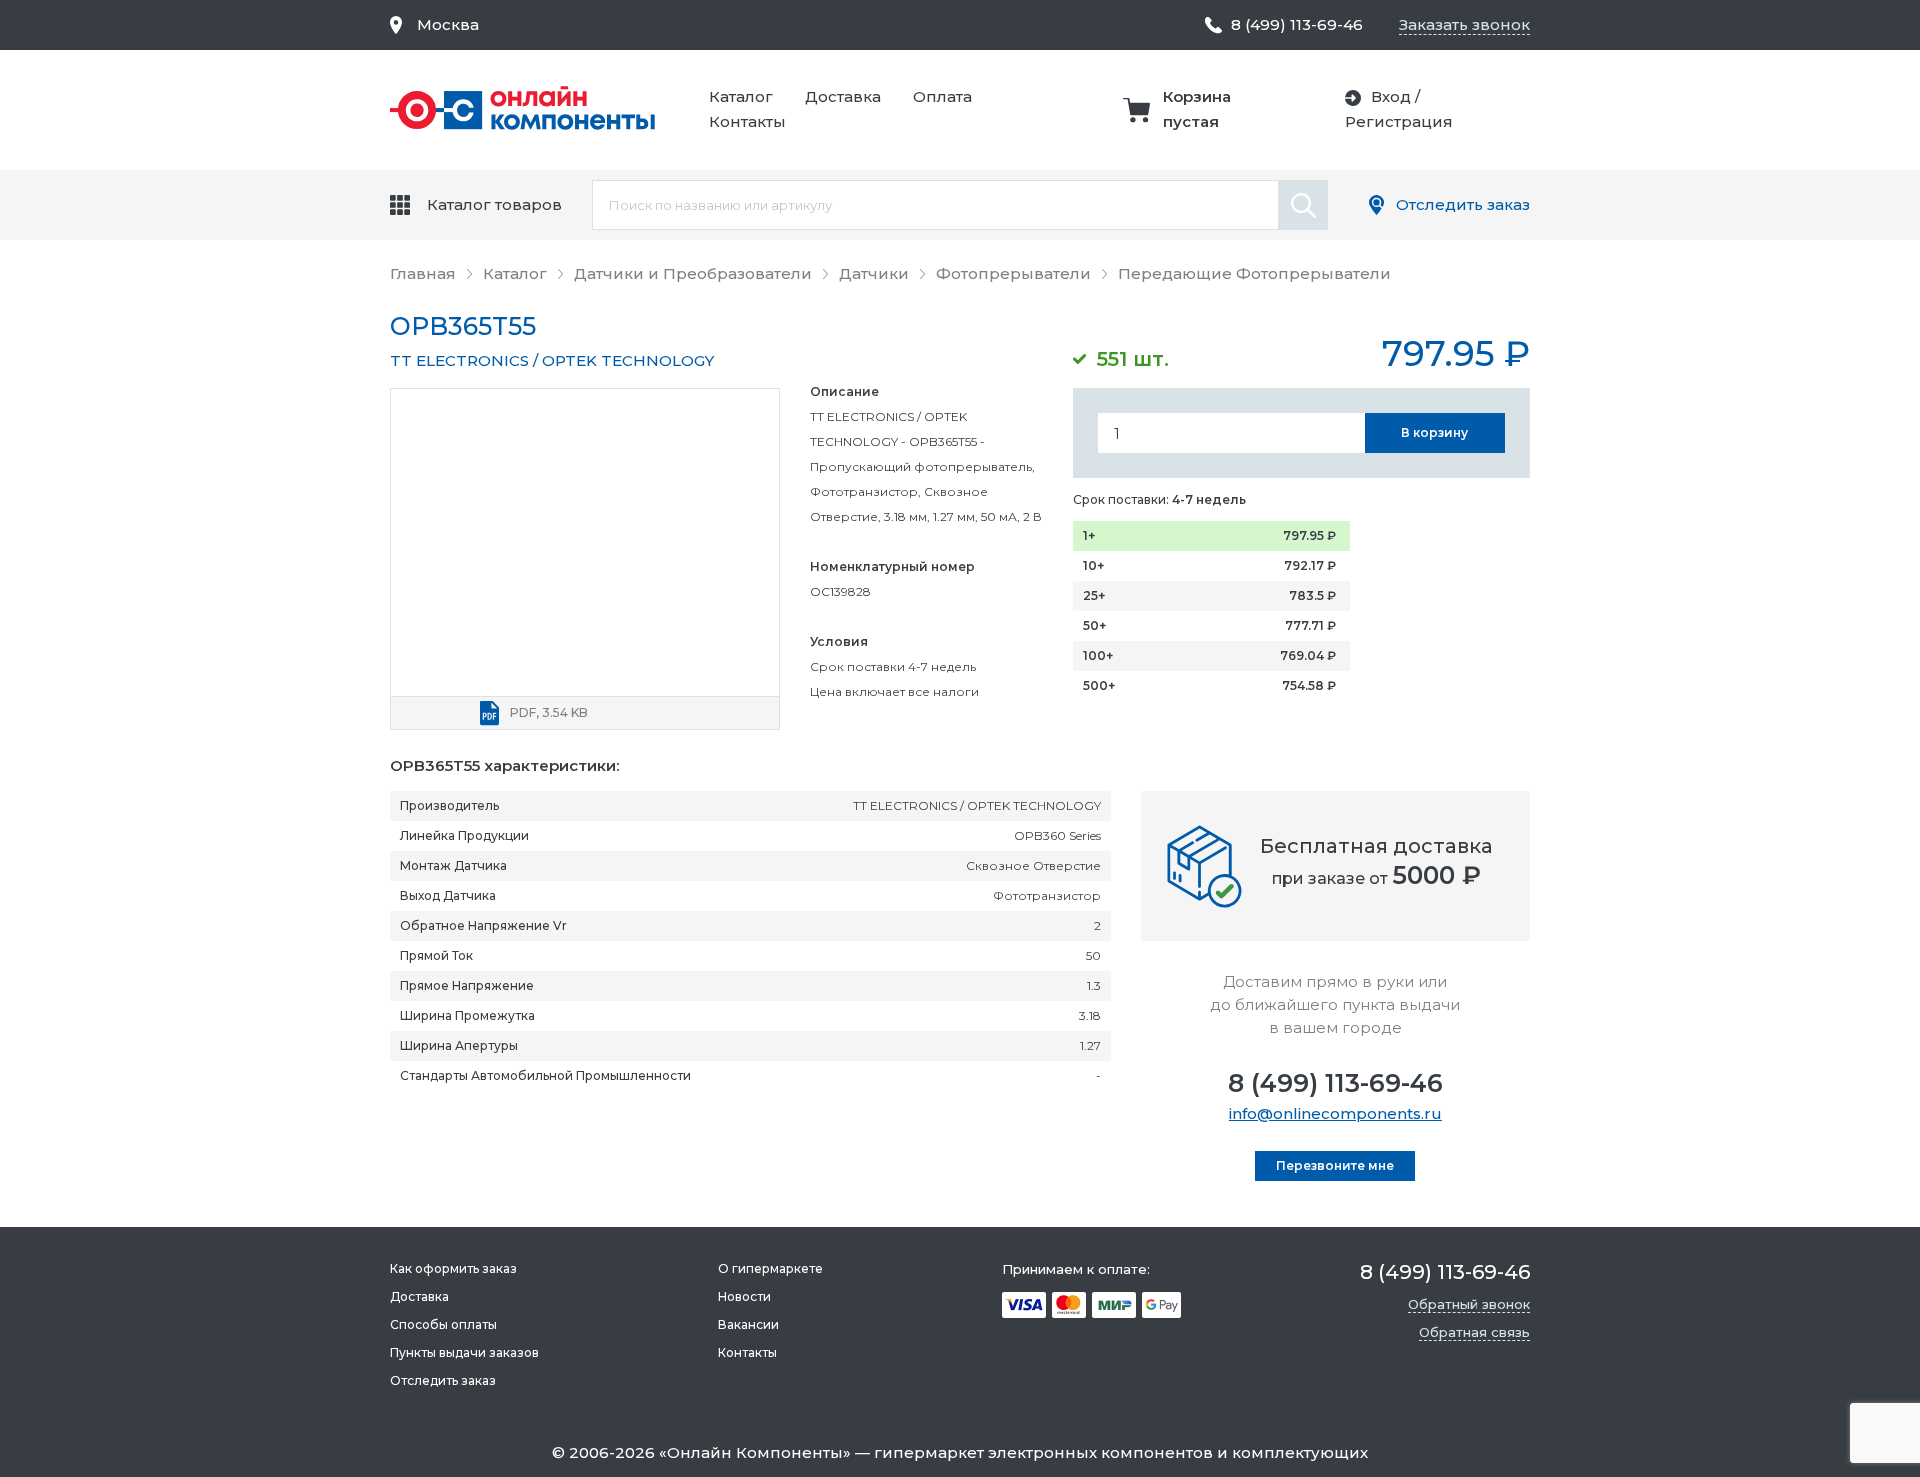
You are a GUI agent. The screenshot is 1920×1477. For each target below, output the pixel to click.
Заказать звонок (1464, 24)
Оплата (942, 96)
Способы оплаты (443, 1324)
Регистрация (1399, 121)
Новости (744, 1296)
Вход (1391, 96)
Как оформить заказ (453, 1268)
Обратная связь (1474, 1332)
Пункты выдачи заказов (464, 1352)
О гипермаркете (770, 1268)
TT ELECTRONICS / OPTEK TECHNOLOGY (552, 360)
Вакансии (748, 1324)
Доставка (843, 96)
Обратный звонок (1469, 1304)
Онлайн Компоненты (755, 1452)
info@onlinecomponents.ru (1335, 1113)
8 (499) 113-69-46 (1335, 1083)
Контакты (747, 121)
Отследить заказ (1463, 204)
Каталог (741, 96)
